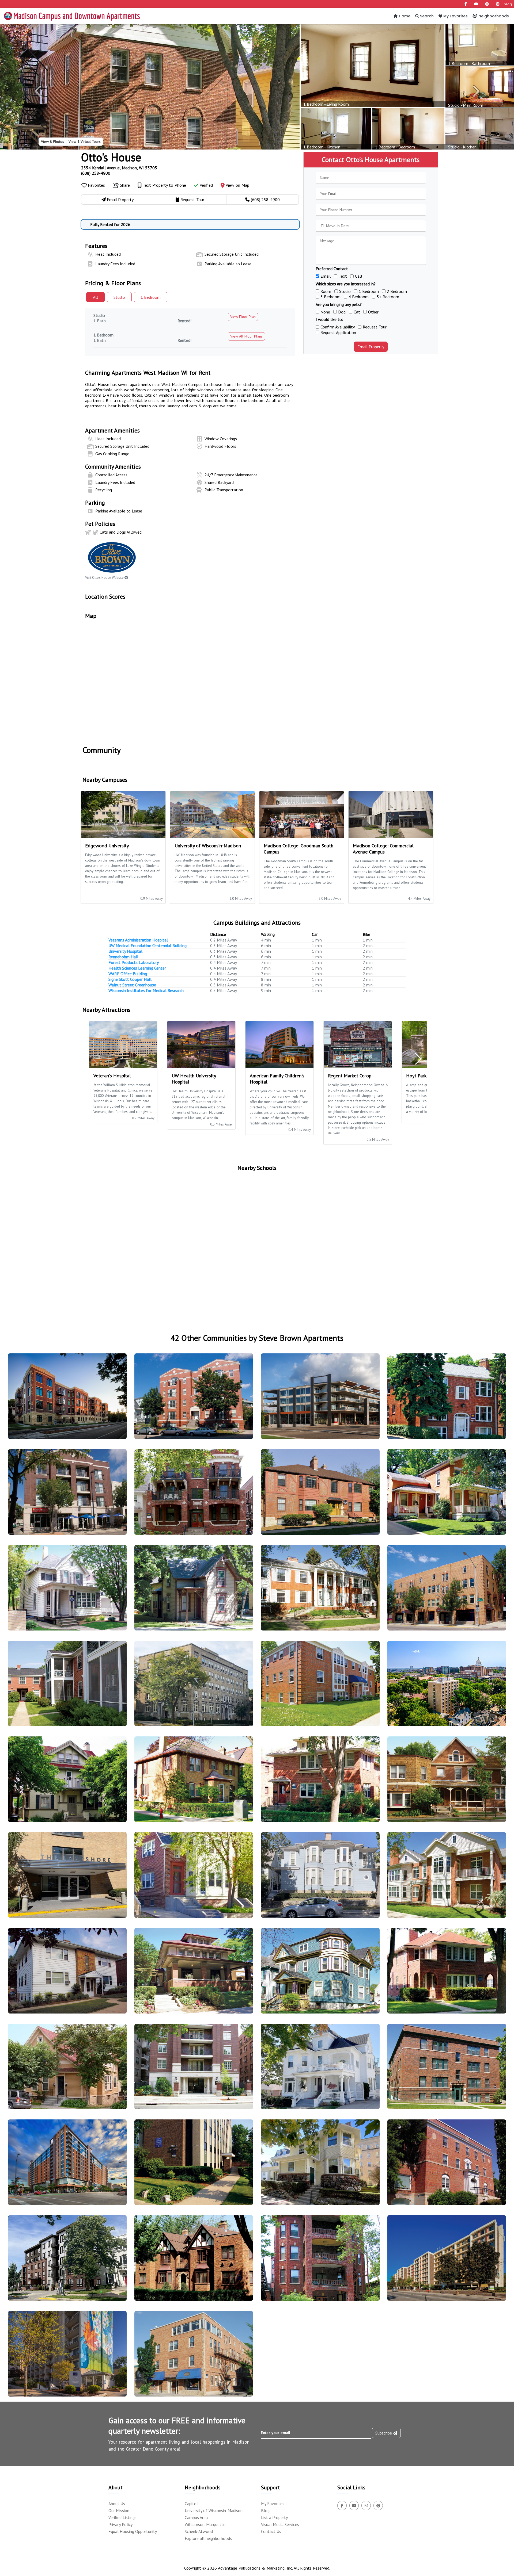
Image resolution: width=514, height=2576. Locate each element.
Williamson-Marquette (205, 2524)
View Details (65, 1401)
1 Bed (151, 297)
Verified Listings (122, 2517)
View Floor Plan (243, 317)
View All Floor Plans (246, 336)
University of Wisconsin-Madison (214, 2510)
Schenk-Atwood (199, 2531)
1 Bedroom (369, 291)
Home (404, 16)
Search (426, 16)
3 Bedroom (330, 297)
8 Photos (52, 141)
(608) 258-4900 (96, 173)
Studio (119, 297)
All (95, 297)
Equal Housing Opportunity (133, 2531)
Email (326, 276)
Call (359, 276)
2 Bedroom (397, 291)
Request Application (338, 332)
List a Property (274, 2517)
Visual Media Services (280, 2524)
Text (343, 276)
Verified (206, 185)
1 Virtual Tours (85, 141)
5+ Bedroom (388, 297)
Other (373, 312)
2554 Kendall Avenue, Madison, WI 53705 (119, 168)
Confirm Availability (338, 327)
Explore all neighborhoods (208, 2538)
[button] (39, 91)
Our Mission (119, 2510)
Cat (357, 312)
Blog (265, 2510)
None (325, 312)
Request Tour (375, 327)
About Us (117, 2504)
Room (326, 291)
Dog (342, 312)
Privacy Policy (120, 2524)
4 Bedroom (359, 297)
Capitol (191, 2504)
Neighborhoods (493, 16)
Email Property (371, 347)
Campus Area (196, 2517)
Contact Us (271, 2531)
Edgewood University (107, 846)
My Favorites (455, 16)
